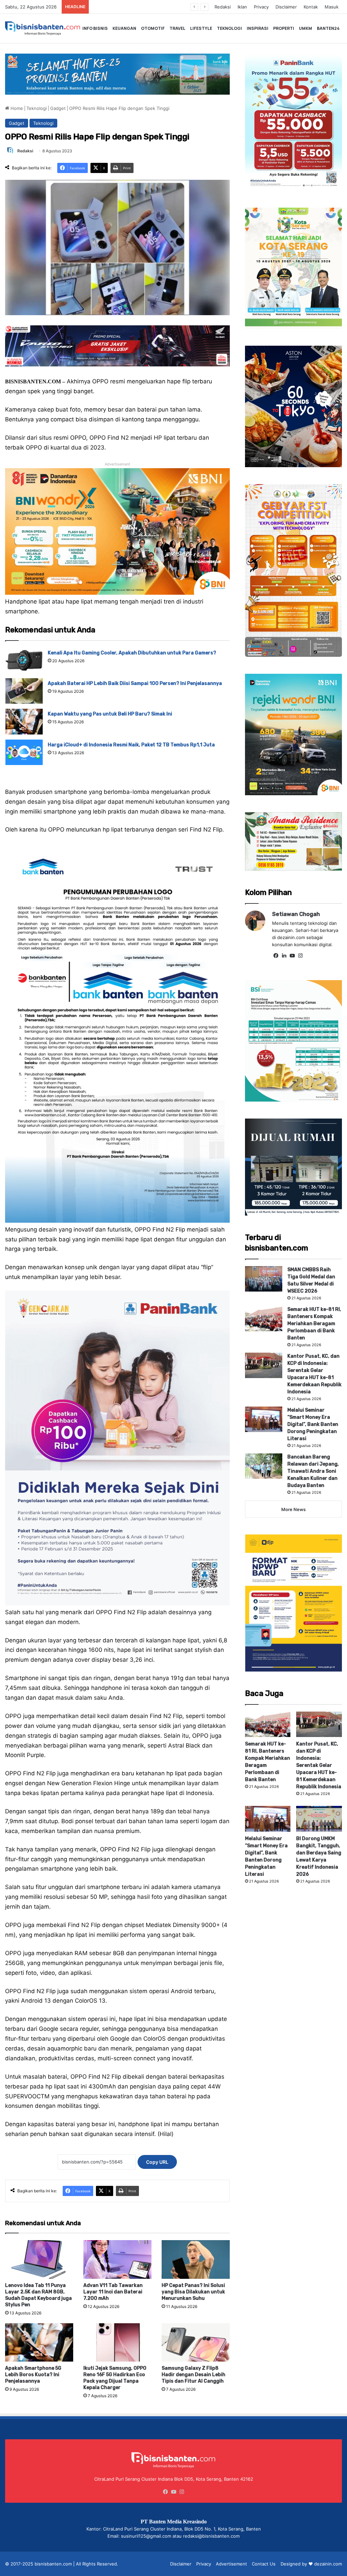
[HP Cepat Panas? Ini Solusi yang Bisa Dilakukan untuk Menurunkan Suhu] (196, 2259)
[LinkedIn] (284, 956)
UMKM (305, 28)
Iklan (242, 7)
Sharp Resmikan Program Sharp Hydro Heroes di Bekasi (157, 7)
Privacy (261, 7)
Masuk (332, 7)
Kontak (311, 7)
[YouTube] (292, 956)
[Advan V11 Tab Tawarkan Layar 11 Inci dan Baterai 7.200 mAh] (117, 2259)
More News (293, 1509)
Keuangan (124, 28)
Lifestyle (201, 28)
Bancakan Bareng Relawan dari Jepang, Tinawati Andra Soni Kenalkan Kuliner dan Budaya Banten (313, 1471)
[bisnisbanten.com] (43, 28)
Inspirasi (258, 28)
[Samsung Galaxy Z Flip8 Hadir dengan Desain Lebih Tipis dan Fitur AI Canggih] (196, 2342)
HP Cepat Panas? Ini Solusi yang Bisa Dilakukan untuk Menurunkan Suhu (193, 2292)
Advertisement (231, 2564)
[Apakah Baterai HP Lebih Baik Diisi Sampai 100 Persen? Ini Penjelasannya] (24, 691)
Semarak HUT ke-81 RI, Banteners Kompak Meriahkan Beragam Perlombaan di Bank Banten (314, 1324)
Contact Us (264, 2564)
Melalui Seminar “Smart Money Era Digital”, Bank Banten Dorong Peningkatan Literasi (313, 1424)
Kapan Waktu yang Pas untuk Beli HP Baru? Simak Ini (110, 714)
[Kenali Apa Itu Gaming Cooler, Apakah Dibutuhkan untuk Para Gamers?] (24, 660)
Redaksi (223, 7)
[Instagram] (301, 956)
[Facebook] (276, 956)
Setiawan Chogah (296, 914)
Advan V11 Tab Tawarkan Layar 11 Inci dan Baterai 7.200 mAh (113, 2292)
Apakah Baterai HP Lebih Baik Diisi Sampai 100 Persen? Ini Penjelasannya (135, 683)
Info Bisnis (95, 28)
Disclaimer (286, 7)
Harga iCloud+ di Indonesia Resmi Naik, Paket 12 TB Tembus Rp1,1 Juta (131, 745)
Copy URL (157, 2162)
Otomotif (153, 28)
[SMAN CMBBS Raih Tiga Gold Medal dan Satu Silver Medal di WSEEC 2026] (264, 1279)
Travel (177, 28)
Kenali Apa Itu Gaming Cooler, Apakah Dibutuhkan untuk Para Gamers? (132, 653)
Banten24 (328, 28)
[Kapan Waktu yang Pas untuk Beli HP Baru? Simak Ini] (24, 721)
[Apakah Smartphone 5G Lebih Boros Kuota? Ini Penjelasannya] (39, 2342)
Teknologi (229, 28)
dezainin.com (328, 2564)
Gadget (58, 108)
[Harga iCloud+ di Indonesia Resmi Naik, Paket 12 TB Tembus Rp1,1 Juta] (24, 752)
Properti (284, 28)
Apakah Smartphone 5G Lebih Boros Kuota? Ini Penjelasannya (33, 2375)
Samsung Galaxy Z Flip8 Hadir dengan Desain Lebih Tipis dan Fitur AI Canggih (193, 2375)
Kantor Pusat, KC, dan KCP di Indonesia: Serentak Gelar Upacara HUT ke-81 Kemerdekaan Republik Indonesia (319, 1765)
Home (16, 108)
